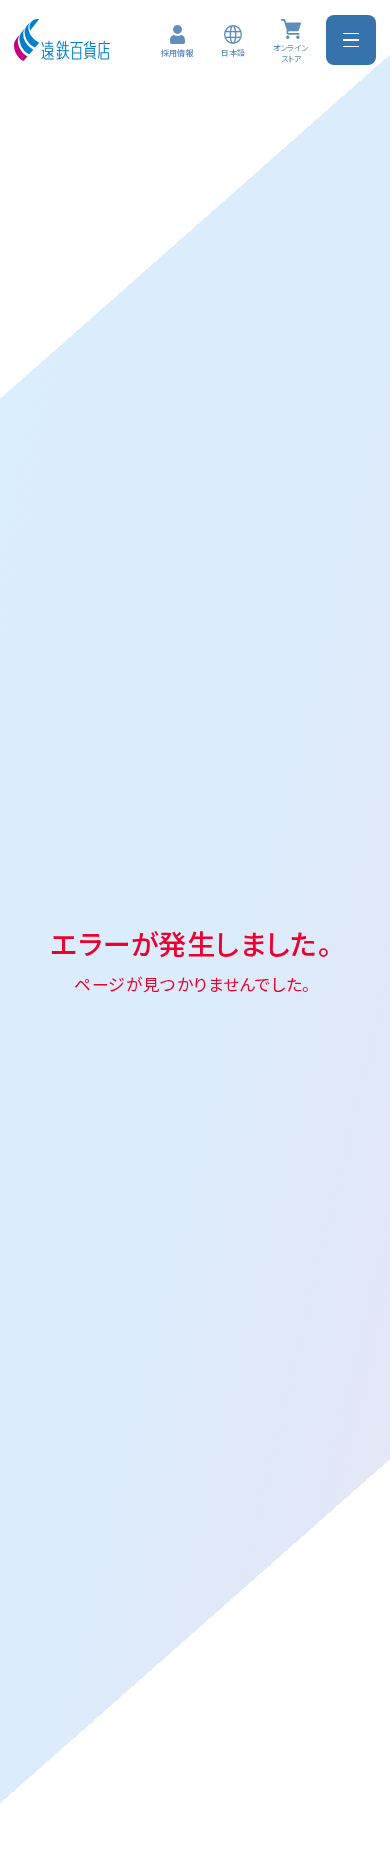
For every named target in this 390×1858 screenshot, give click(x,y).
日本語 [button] (233, 52)
